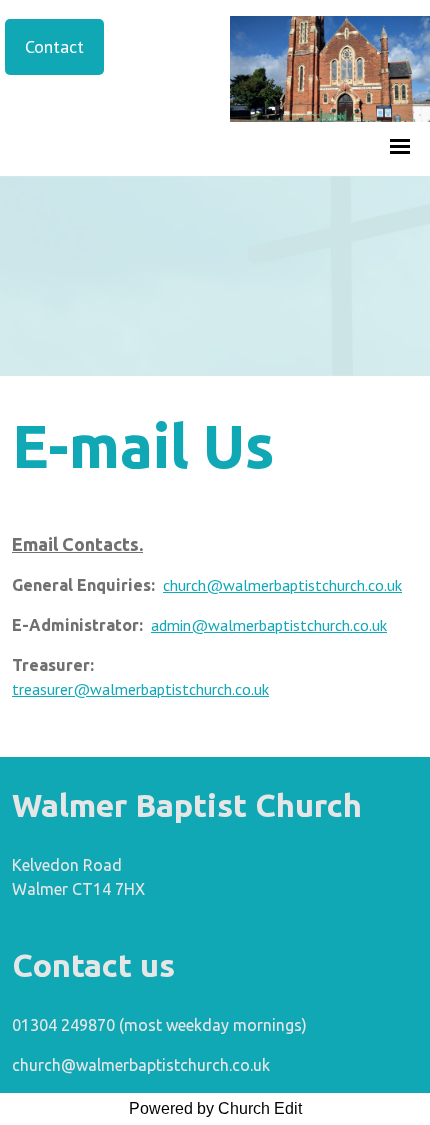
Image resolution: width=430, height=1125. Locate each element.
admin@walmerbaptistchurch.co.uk (269, 625)
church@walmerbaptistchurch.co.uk (282, 585)
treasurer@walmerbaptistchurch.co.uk (140, 689)
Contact (54, 46)
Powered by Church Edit (215, 1108)
